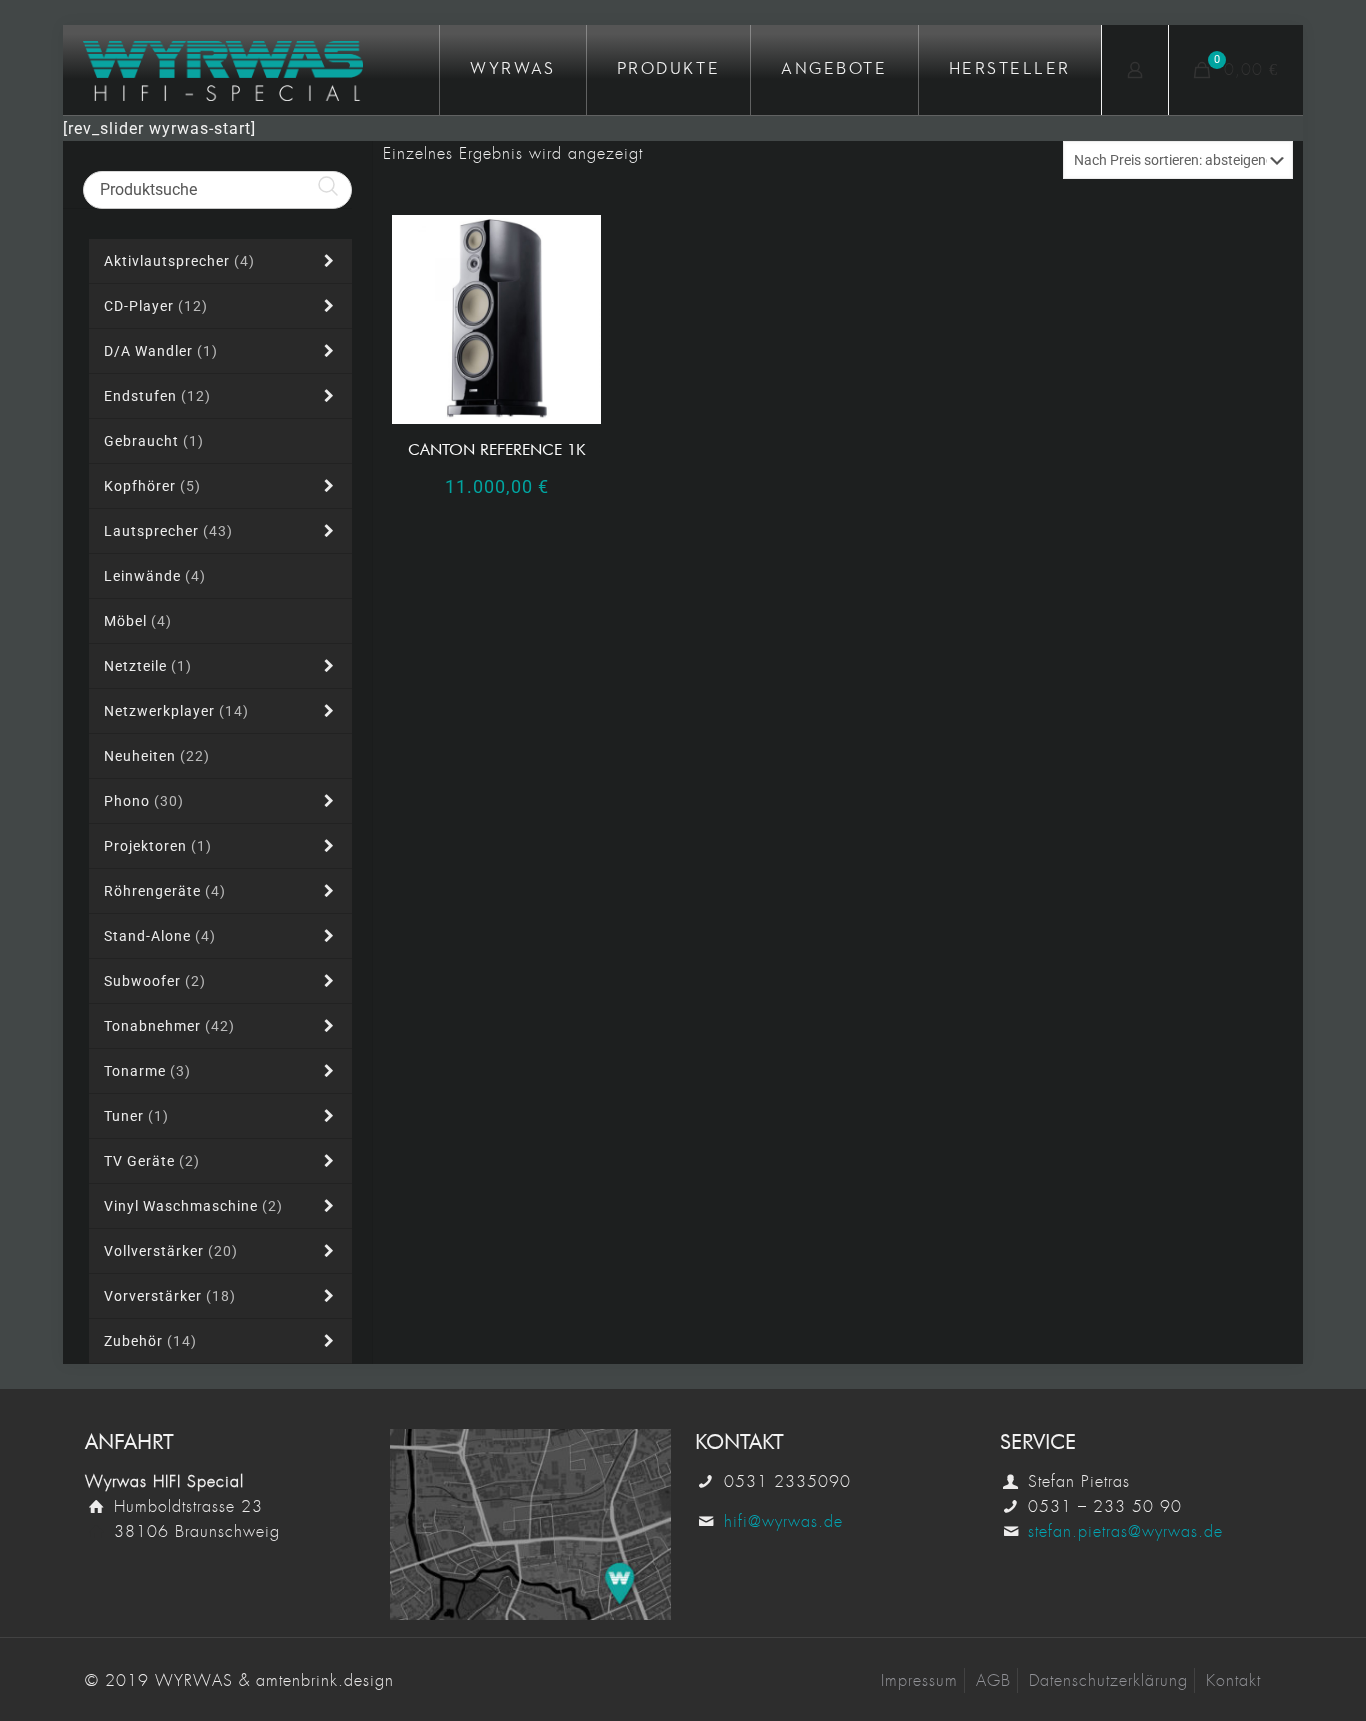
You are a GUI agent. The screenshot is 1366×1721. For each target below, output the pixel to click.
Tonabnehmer (169, 1026)
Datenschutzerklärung (1108, 1680)
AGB (993, 1680)
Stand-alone (160, 936)
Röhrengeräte (165, 891)
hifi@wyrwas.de (783, 1521)
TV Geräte (152, 1161)
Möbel (138, 621)
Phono (144, 801)
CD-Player (156, 306)
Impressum (919, 1680)
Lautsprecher (168, 531)
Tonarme (147, 1071)
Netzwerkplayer (176, 711)
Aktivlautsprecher (179, 261)
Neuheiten (157, 756)
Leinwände (155, 576)
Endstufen (157, 396)
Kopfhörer (152, 486)
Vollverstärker (171, 1251)
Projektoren (158, 846)
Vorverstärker (170, 1296)
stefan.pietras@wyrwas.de (1125, 1531)
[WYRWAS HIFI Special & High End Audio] (223, 70)
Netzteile (148, 666)
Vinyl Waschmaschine (193, 1206)
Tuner (136, 1116)
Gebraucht (154, 441)
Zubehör (150, 1341)
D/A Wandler (161, 351)
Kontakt (1233, 1680)
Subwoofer (155, 981)
